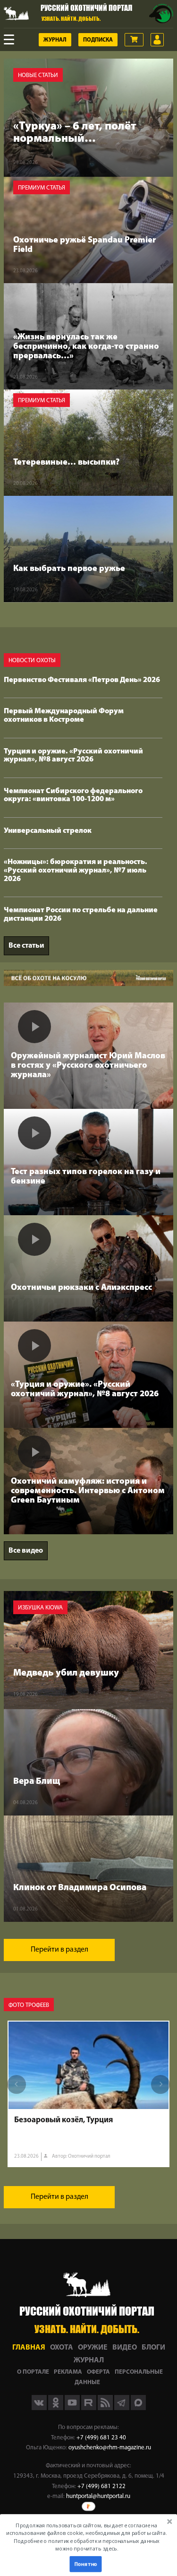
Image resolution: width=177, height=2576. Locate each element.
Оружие (93, 2348)
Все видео (26, 1551)
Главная (29, 2348)
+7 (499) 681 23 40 (101, 2438)
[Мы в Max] (138, 2408)
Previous (17, 2084)
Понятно (85, 2564)
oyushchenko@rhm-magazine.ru (110, 2448)
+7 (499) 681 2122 (101, 2486)
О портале (33, 2372)
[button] (87, 2537)
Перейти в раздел (59, 1950)
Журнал (55, 40)
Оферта (98, 2372)
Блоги (153, 2348)
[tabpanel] (88, 2094)
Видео (125, 2348)
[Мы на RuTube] (89, 2408)
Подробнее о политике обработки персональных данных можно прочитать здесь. (87, 2545)
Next (160, 2084)
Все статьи (26, 946)
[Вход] (157, 40)
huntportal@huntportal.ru (98, 2496)
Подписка (98, 40)
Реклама (68, 2372)
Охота (62, 2348)
